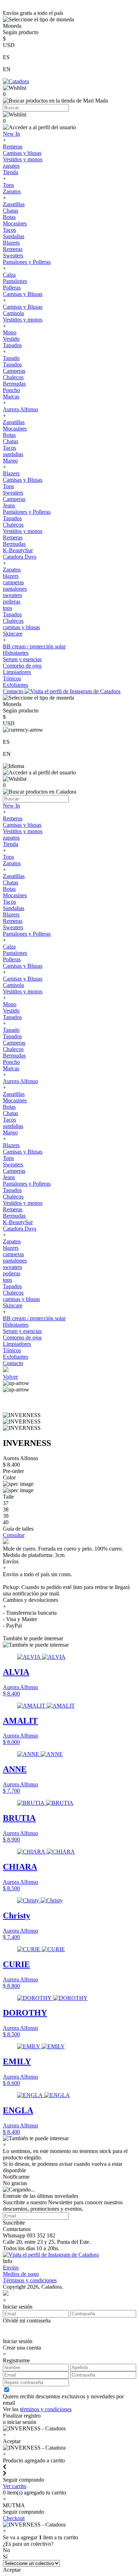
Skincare (13, 634)
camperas (13, 582)
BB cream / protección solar (34, 646)
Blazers (11, 243)
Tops (8, 185)
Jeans (9, 505)
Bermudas (14, 384)
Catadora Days (20, 557)
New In (11, 134)
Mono (10, 332)
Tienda (11, 172)
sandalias (13, 454)
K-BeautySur (18, 550)
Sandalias (14, 236)
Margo (10, 461)
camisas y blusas (21, 627)
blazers (11, 576)
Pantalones (15, 281)
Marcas (11, 396)
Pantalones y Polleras (27, 262)
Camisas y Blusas (23, 294)
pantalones (15, 589)
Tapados (12, 345)
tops (7, 608)
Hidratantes (16, 653)
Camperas (14, 371)
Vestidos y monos (23, 159)
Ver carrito (15, 2486)
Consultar (14, 1535)
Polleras (12, 288)
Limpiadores (17, 672)
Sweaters (13, 255)
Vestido (11, 339)
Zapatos (12, 191)
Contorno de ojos (22, 666)
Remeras (13, 147)
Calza (9, 275)
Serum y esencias (22, 659)
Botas (9, 217)
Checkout (14, 2518)
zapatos (11, 166)
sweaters (12, 595)
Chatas (11, 211)
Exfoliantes (16, 685)
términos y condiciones (46, 2409)
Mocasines (15, 223)
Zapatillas (14, 204)
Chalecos (13, 377)
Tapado (11, 358)
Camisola (13, 313)
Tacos (9, 230)
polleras (12, 602)
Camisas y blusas (22, 153)
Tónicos (12, 678)
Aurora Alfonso (20, 409)
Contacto (14, 691)
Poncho (11, 390)
